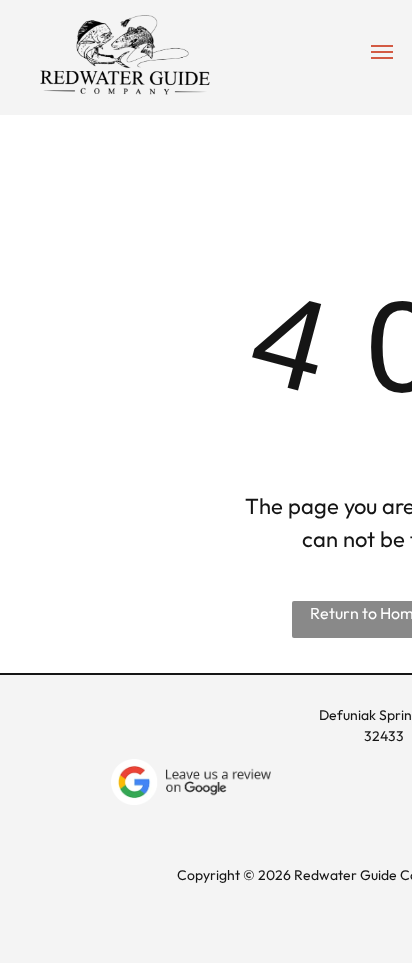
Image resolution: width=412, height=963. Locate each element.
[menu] (382, 52)
